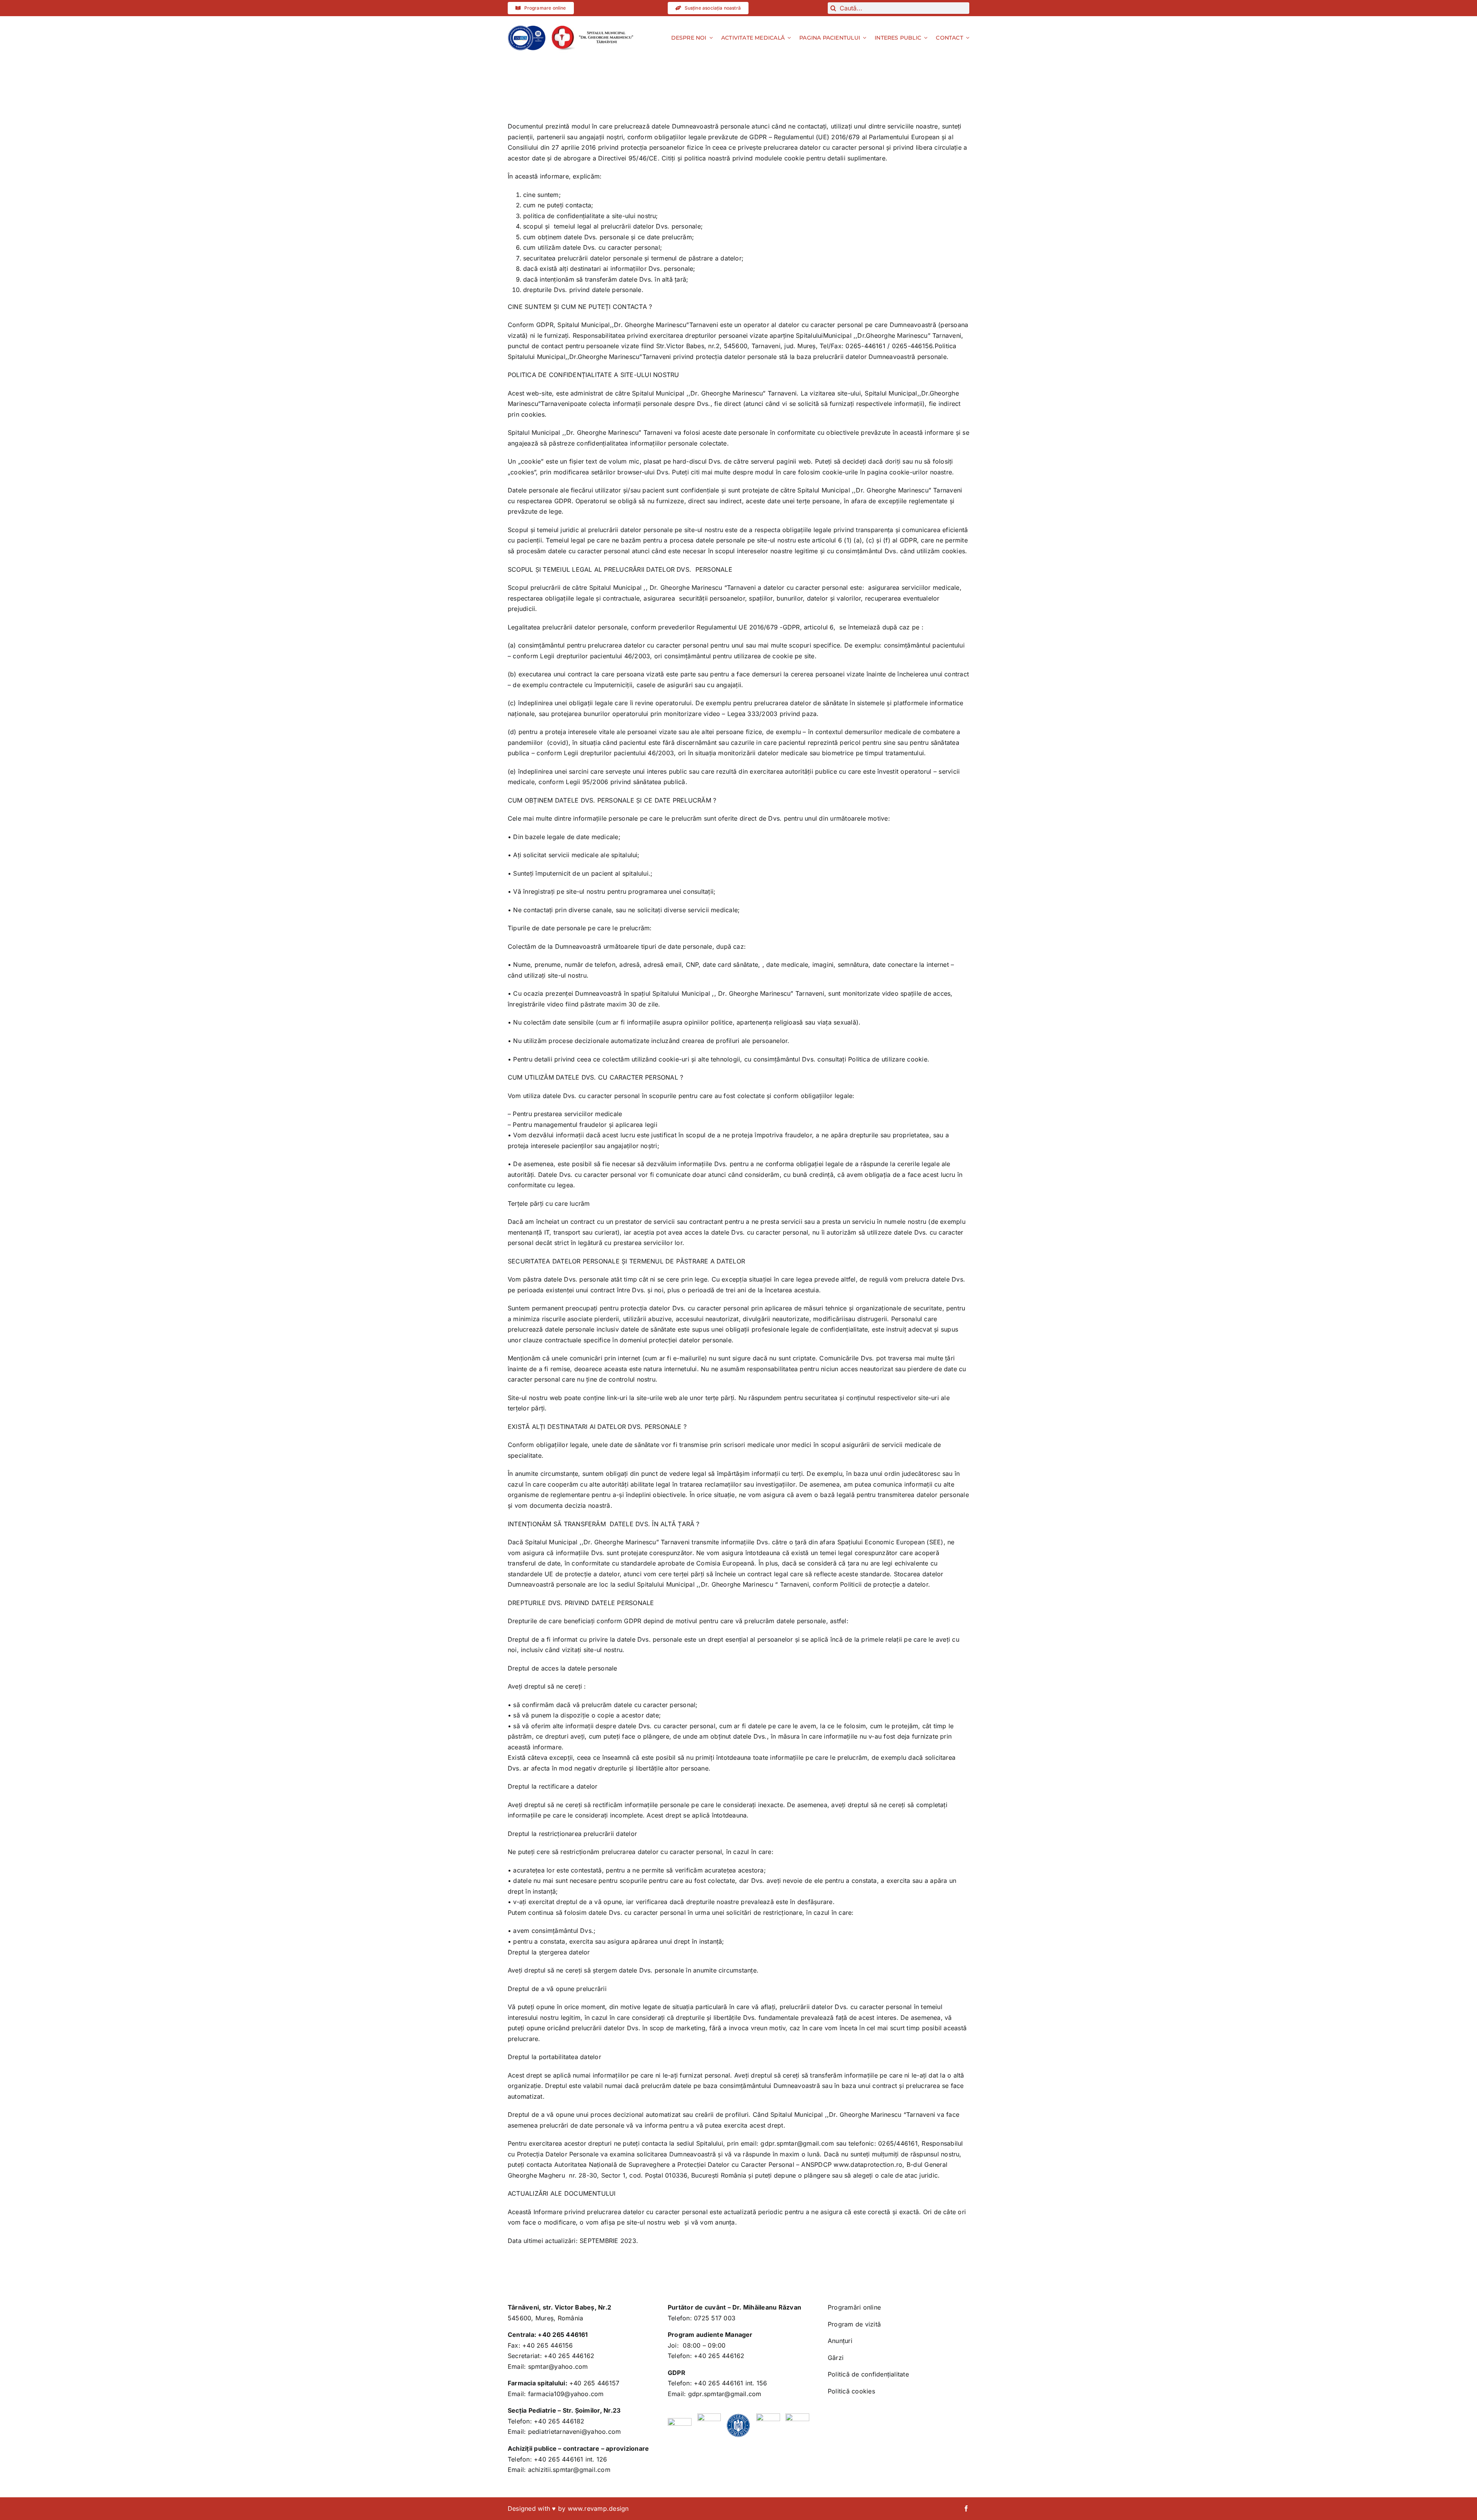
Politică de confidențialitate (868, 2374)
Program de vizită (854, 2324)
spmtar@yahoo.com (558, 2366)
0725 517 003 (715, 2318)
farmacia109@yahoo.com (566, 2394)
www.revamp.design (598, 2508)
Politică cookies (851, 2391)
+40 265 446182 (559, 2421)
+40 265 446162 (569, 2356)
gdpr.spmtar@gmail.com (725, 2394)
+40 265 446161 (563, 2335)
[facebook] (966, 2508)
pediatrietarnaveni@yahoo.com (575, 2432)
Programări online (854, 2307)
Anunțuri (840, 2341)
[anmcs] (527, 28)
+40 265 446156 (548, 2345)
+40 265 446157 (594, 2383)
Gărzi (836, 2358)
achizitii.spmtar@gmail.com (569, 2470)
